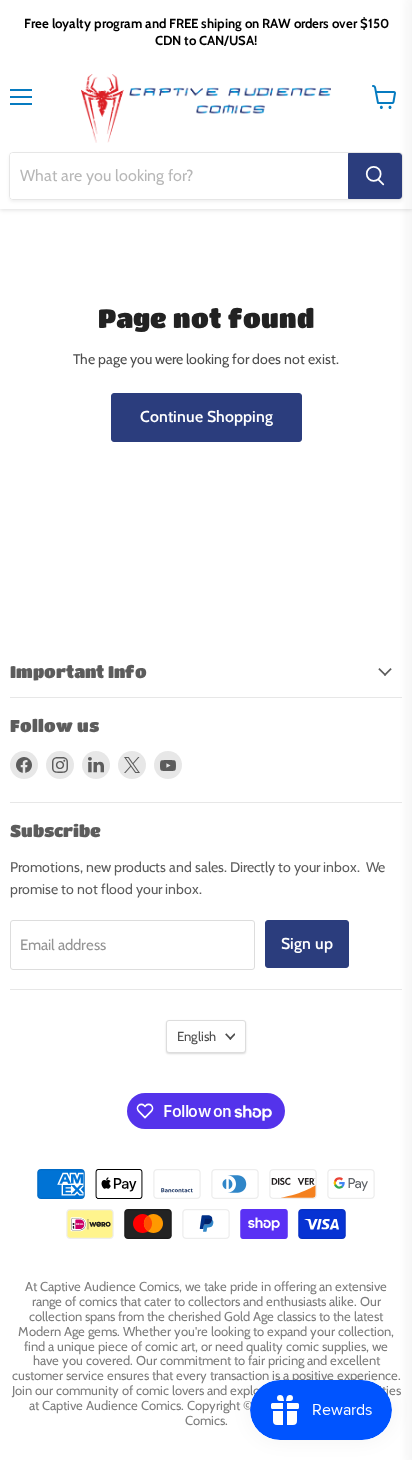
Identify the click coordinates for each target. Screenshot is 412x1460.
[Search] (375, 176)
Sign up (307, 943)
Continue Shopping (206, 416)
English (196, 1036)
